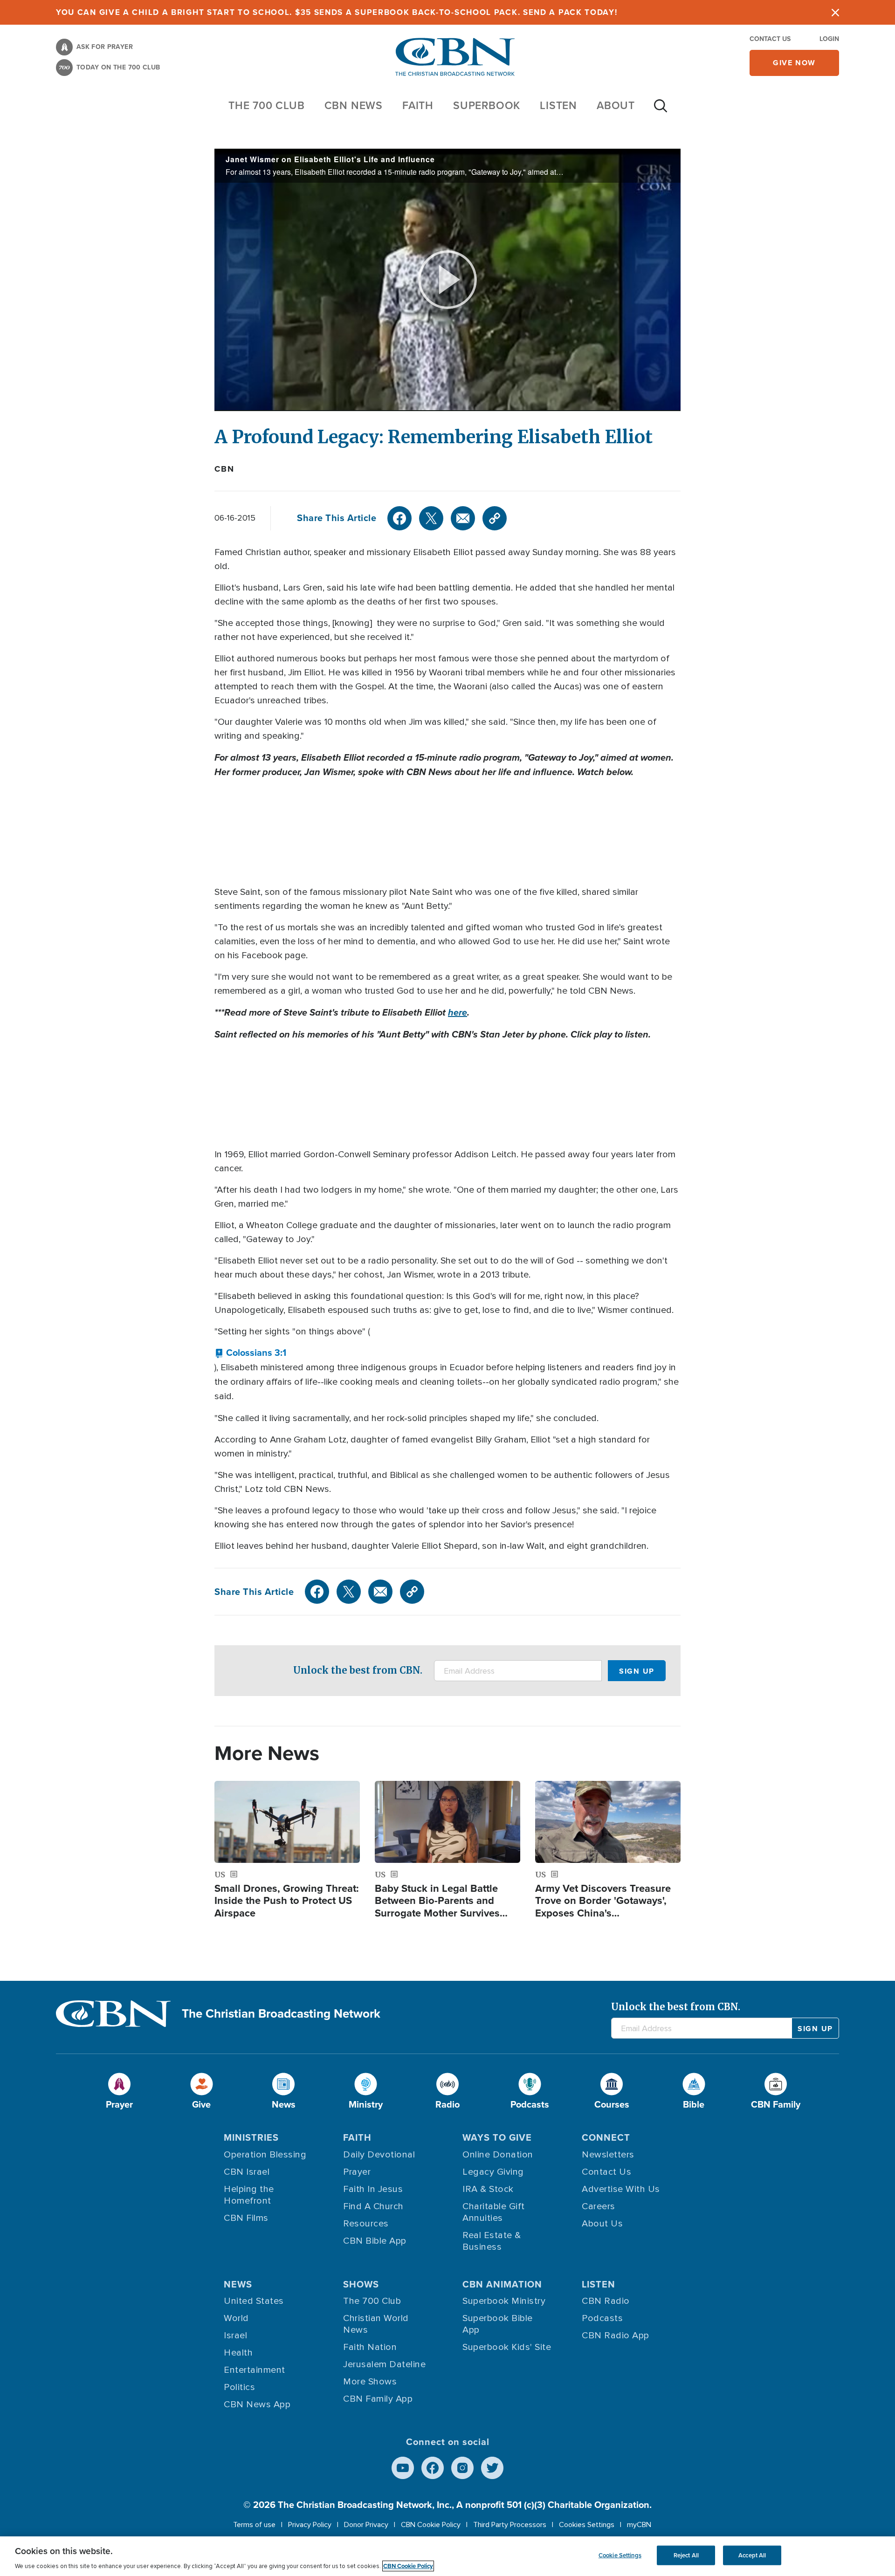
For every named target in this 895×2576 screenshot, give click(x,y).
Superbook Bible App (498, 2324)
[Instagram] (462, 2468)
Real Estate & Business (492, 2241)
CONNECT (606, 2137)
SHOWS (361, 2284)
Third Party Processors (510, 2525)
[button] (250, 1353)
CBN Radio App (616, 2336)
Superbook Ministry (504, 2301)
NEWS (238, 2284)
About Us (602, 2224)
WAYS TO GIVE (497, 2137)
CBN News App (257, 2404)
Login (829, 39)
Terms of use (254, 2525)
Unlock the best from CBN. (358, 1670)
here (458, 1012)
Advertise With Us (621, 2189)
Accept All (752, 2555)
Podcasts (602, 2318)
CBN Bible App (375, 2241)
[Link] (495, 518)
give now (794, 63)
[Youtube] (403, 2468)
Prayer (357, 2172)
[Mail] (463, 518)
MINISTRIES (251, 2137)
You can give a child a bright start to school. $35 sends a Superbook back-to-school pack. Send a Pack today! (337, 12)
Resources (366, 2224)
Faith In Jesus (373, 2189)
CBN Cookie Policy (431, 2525)
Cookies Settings (587, 2525)
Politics (239, 2387)
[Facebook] (399, 518)
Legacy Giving (493, 2172)
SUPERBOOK (487, 105)
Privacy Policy (310, 2525)
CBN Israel (247, 2172)
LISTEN (558, 105)
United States (254, 2301)
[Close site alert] (835, 12)
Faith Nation (370, 2347)
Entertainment (255, 2370)
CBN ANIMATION (502, 2284)
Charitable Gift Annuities (494, 2212)
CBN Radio (606, 2301)
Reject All (686, 2555)
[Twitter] (431, 518)
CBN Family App (378, 2399)
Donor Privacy (366, 2525)
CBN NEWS (354, 105)
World (236, 2318)
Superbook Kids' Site (507, 2347)
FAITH (418, 105)
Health (238, 2353)
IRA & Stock (488, 2189)
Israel (235, 2336)
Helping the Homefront (249, 2195)
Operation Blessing (265, 2155)
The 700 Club (267, 105)
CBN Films (246, 2218)
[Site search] (661, 110)
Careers (599, 2206)
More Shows (370, 2382)
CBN (224, 469)
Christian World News (376, 2324)
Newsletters (608, 2155)
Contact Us (770, 39)
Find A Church (373, 2206)
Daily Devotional (379, 2155)
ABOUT (616, 105)
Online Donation (498, 2155)
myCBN (639, 2525)
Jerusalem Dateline (384, 2364)
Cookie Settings (620, 2555)
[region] (447, 2556)
